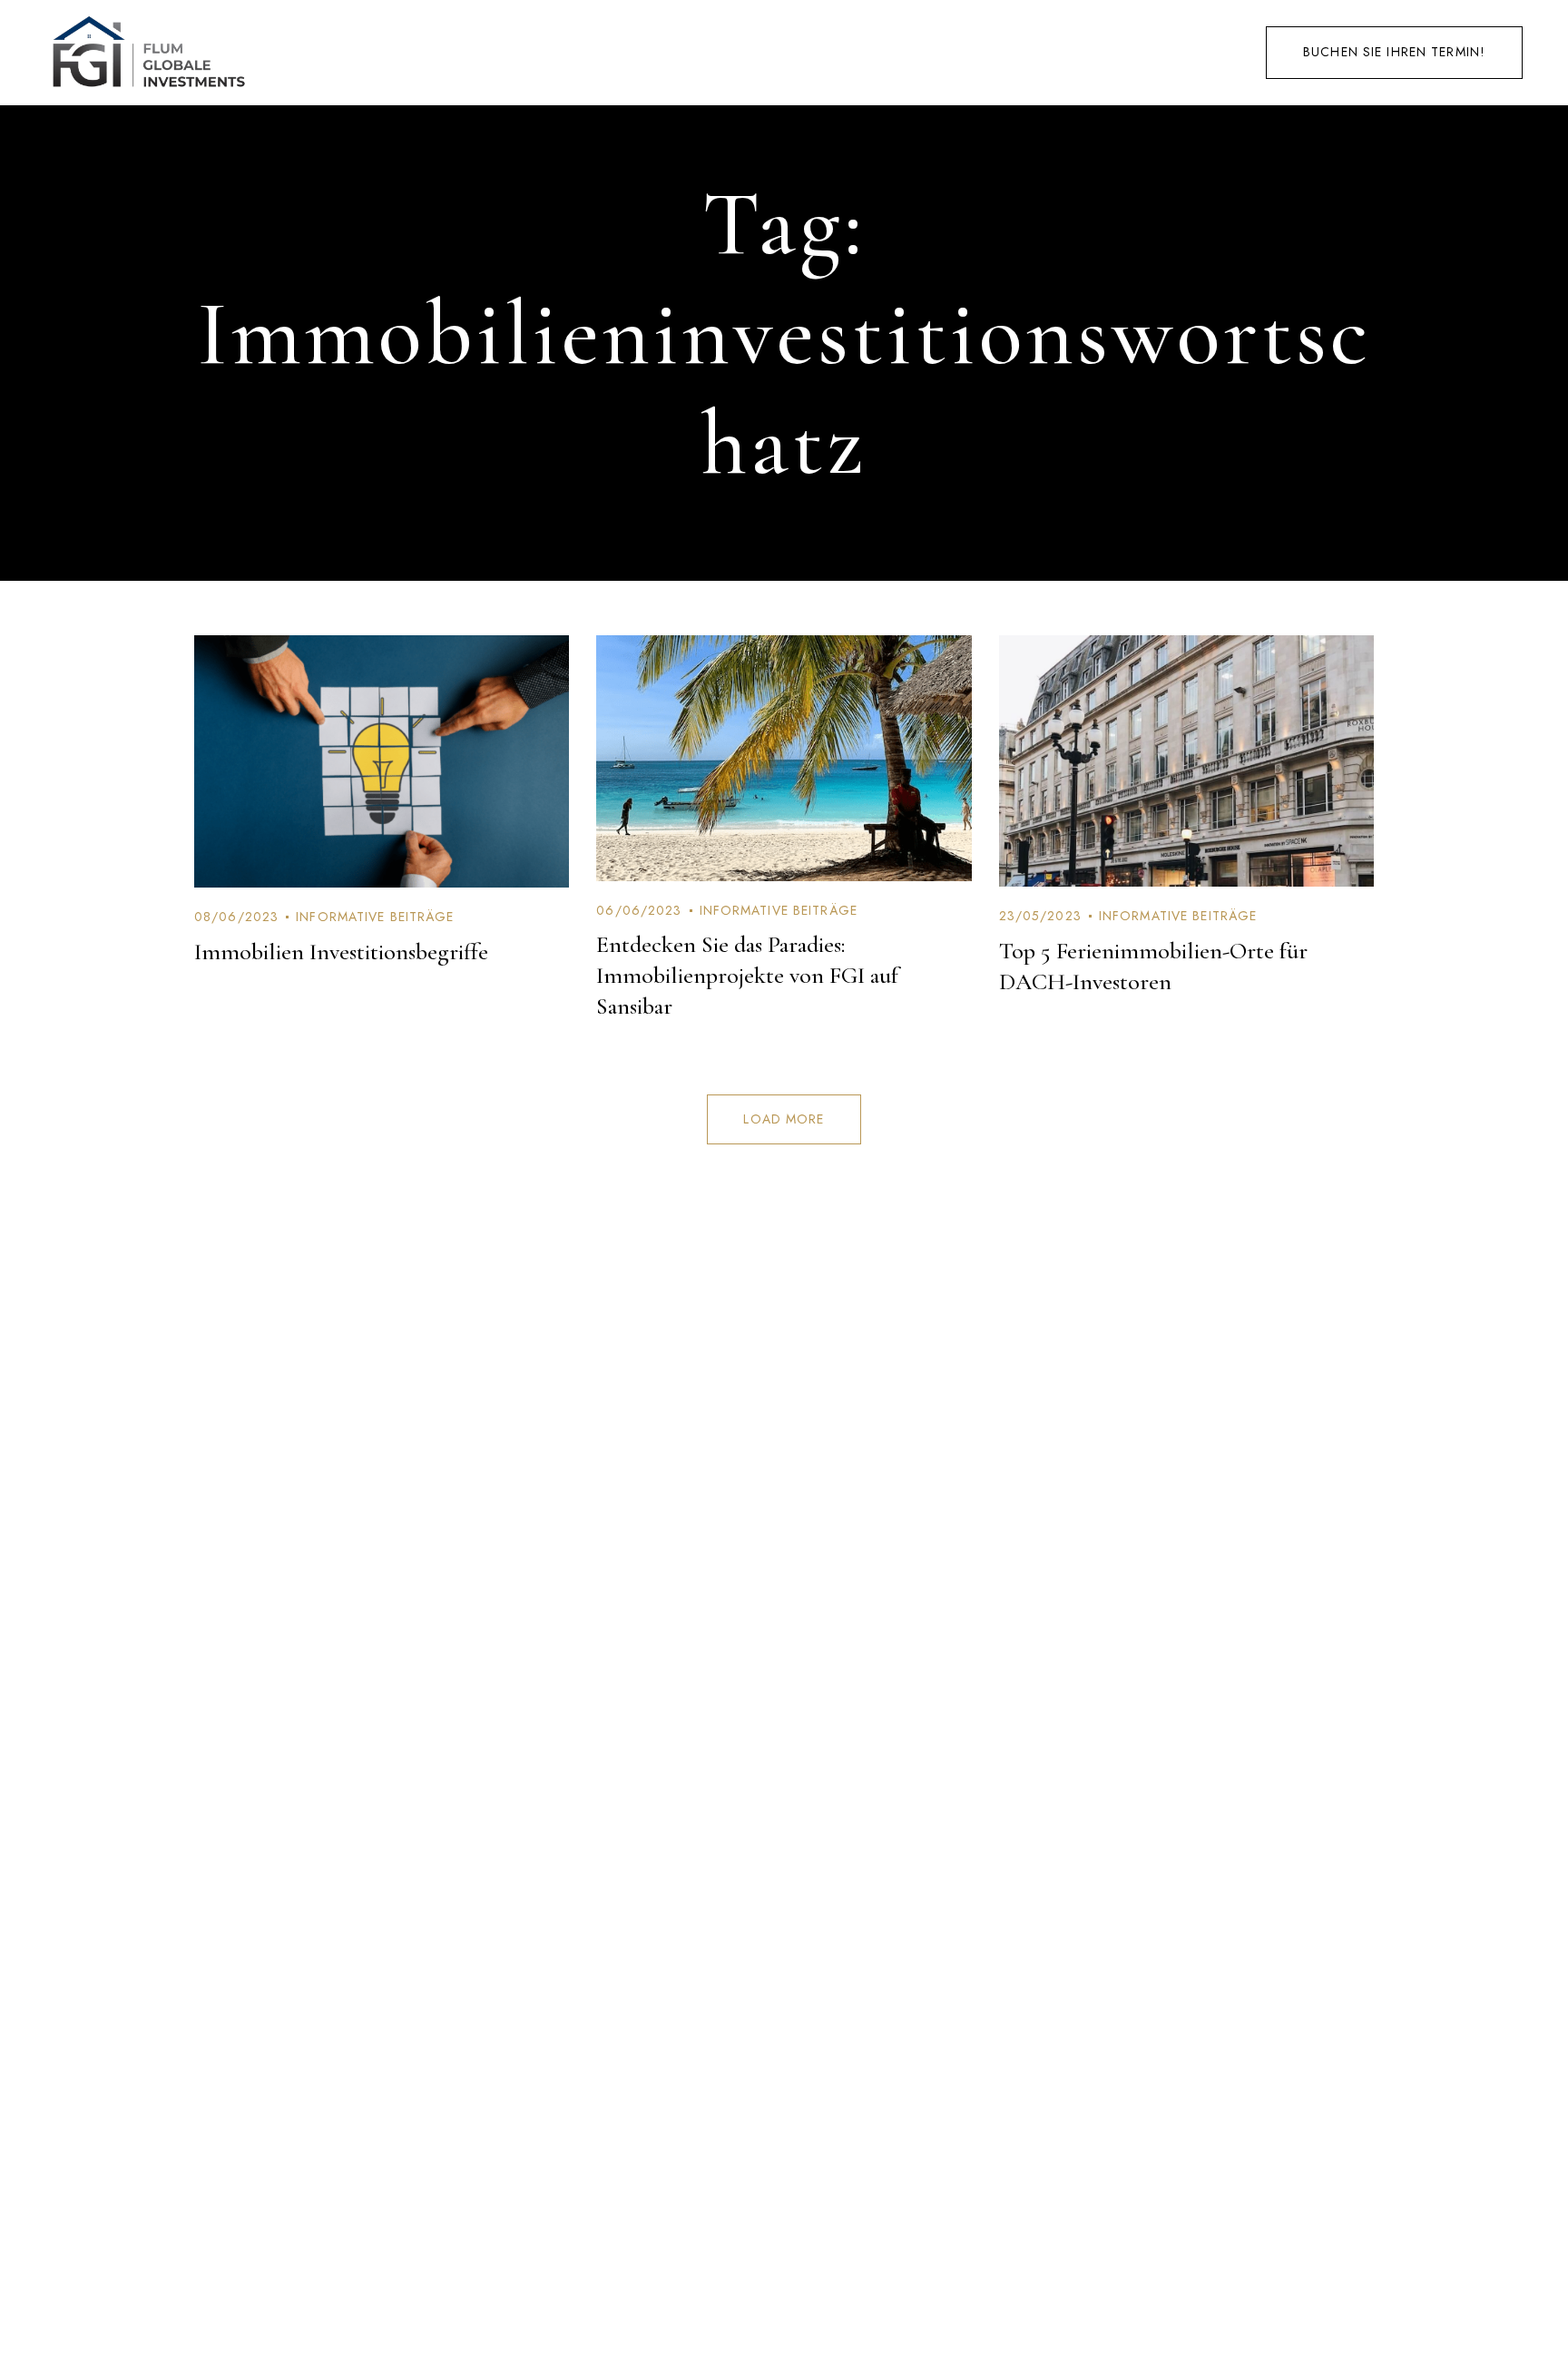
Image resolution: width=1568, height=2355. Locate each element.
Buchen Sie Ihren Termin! (1394, 52)
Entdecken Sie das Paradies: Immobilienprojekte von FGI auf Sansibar (747, 975)
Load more (784, 1119)
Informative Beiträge (375, 917)
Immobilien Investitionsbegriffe (341, 952)
